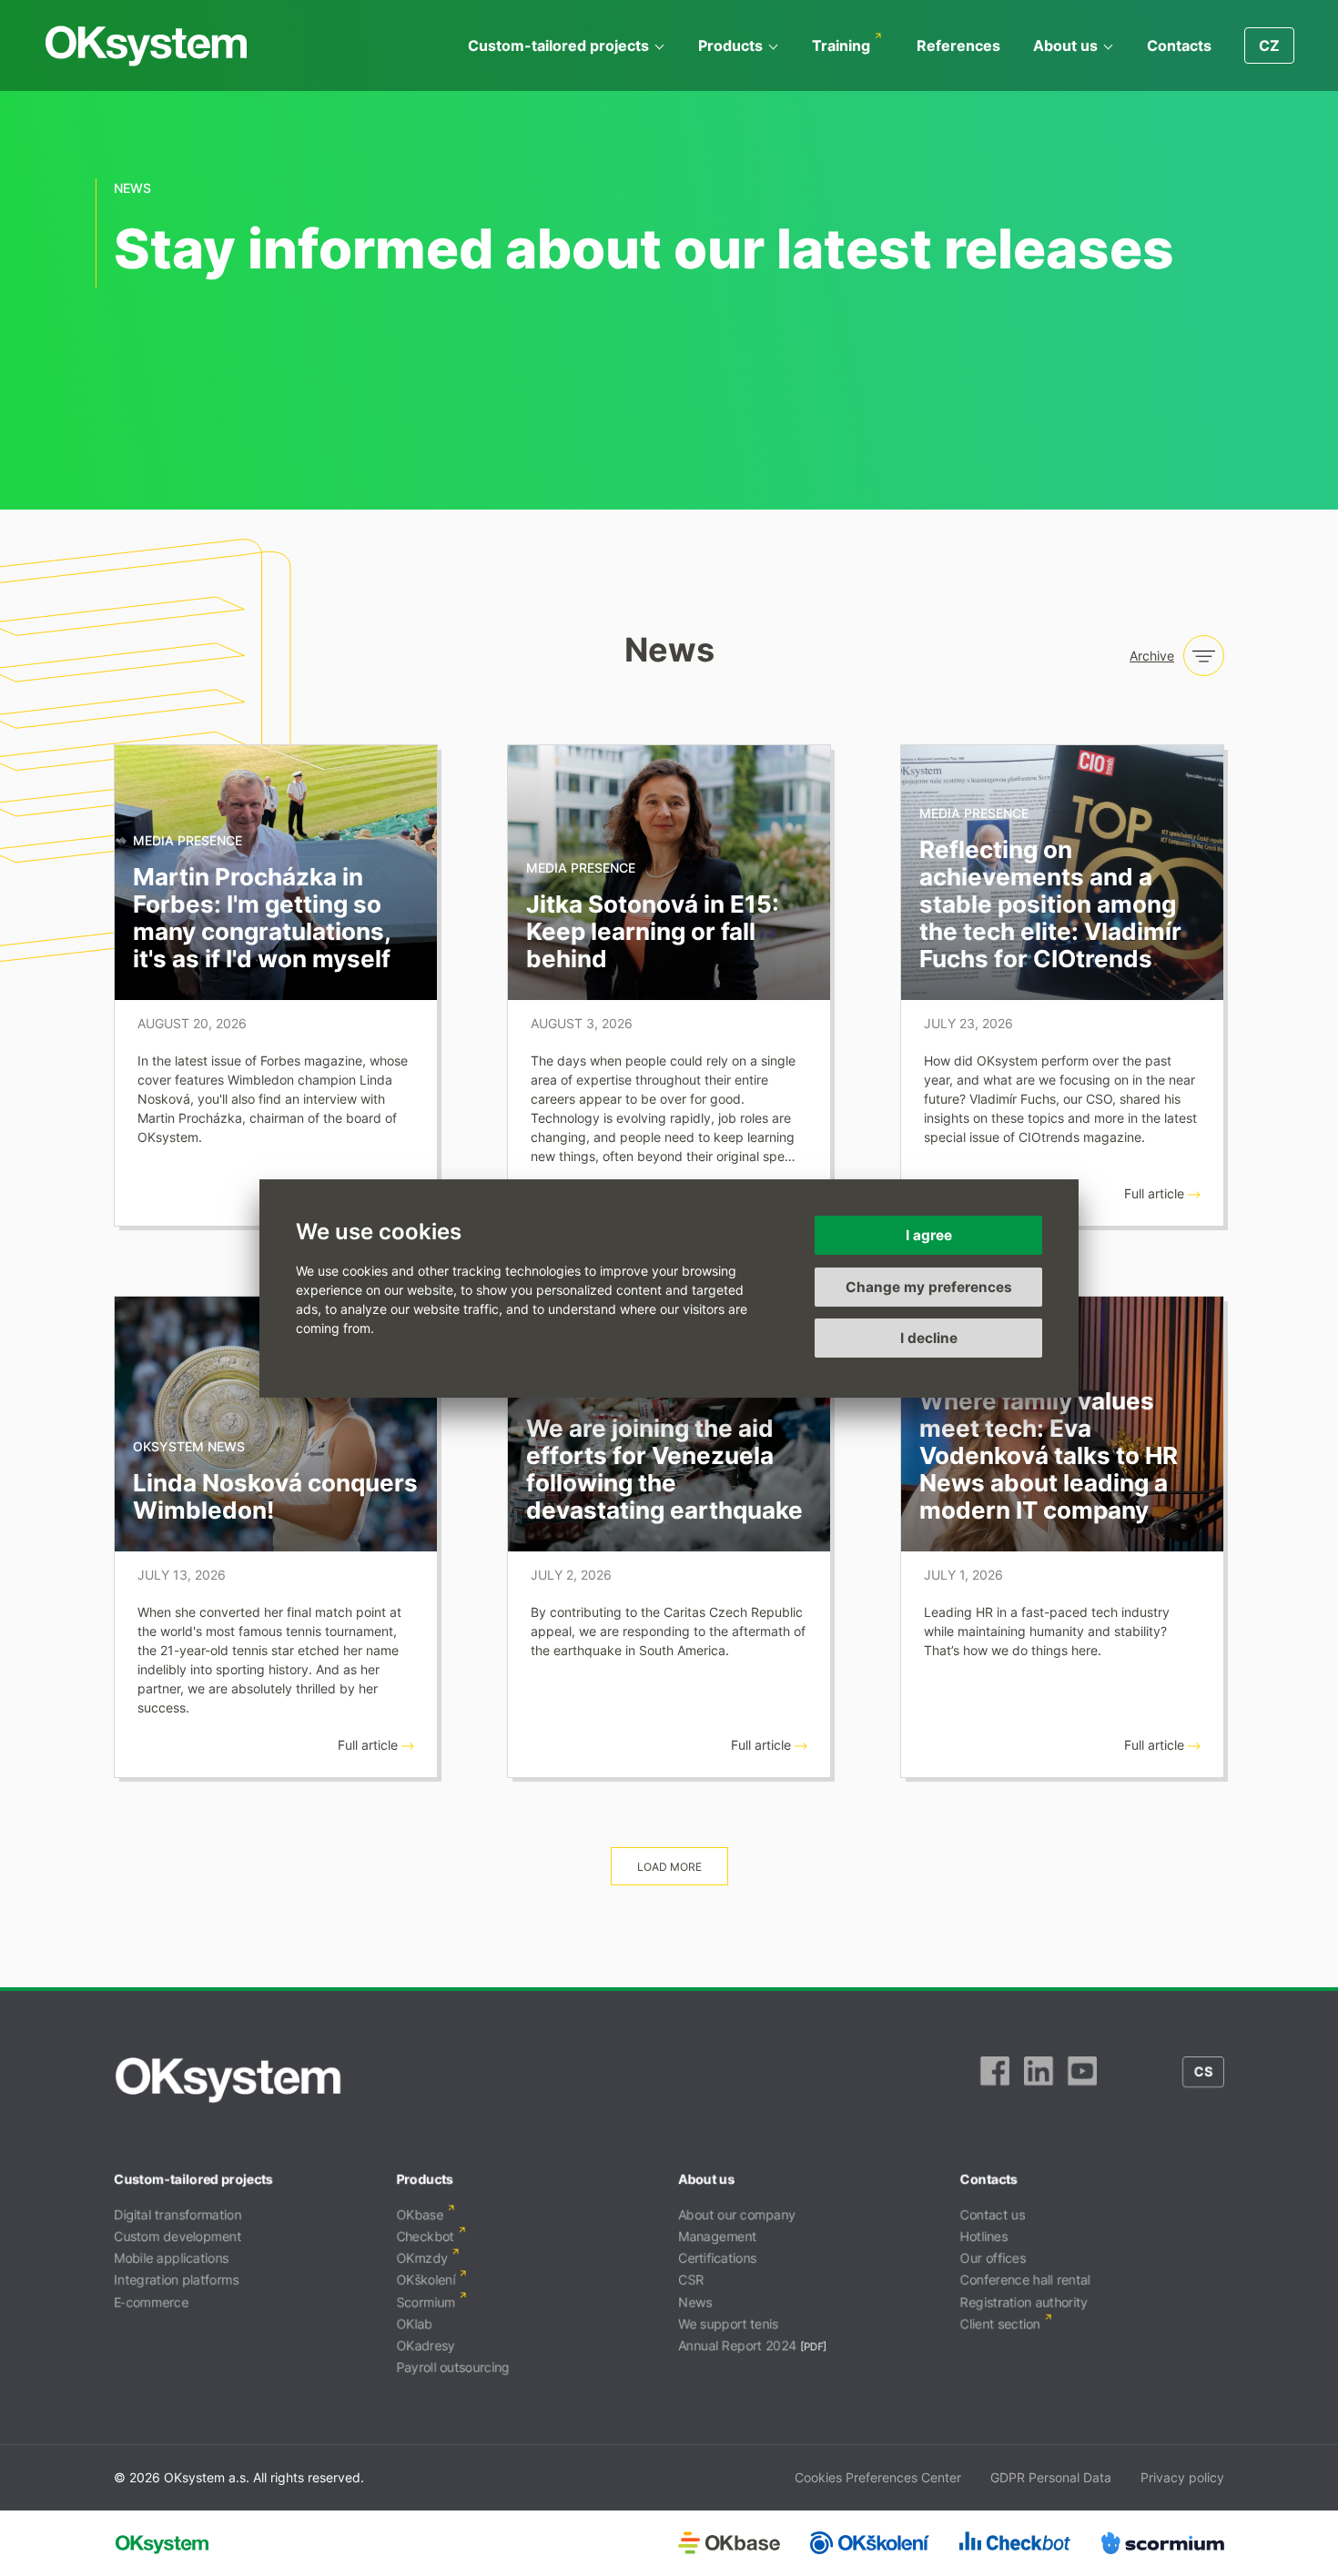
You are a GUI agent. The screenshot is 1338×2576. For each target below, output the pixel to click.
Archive (1152, 656)
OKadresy (426, 2345)
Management (717, 2236)
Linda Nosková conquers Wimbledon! (275, 1496)
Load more (669, 1867)
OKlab (414, 2323)
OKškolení (426, 2280)
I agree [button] (929, 1235)
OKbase (420, 2214)
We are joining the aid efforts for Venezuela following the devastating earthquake (664, 1469)
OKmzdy (422, 2258)
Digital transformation (177, 2214)
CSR (691, 2280)
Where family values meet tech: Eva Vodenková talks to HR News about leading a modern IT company (1049, 1455)
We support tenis (728, 2323)
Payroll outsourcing (453, 2367)
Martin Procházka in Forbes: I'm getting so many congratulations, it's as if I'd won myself (262, 918)
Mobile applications (171, 2258)
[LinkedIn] (1039, 2080)
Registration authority (1024, 2302)
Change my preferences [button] (929, 1286)
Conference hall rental (1025, 2280)
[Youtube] (1082, 2080)
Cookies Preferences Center (878, 2477)
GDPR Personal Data (1051, 2477)
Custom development (177, 2236)
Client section (1000, 2323)
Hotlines (984, 2236)
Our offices (993, 2258)
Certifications (717, 2258)
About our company (737, 2214)
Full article (1156, 1193)
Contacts (1179, 45)
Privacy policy (1182, 2477)
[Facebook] (995, 2080)
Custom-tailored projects (558, 45)
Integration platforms (176, 2280)
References (958, 45)
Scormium (426, 2302)
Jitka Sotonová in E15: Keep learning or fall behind (653, 931)
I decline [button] (929, 1338)
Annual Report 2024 (737, 2345)
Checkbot (425, 2236)
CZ (1269, 45)
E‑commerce (151, 2302)
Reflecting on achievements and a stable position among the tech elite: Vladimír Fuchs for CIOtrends (1050, 904)
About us (1065, 45)
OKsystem (146, 46)
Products (730, 45)
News (695, 2302)
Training (841, 45)
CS (1203, 2071)
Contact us (993, 2214)
